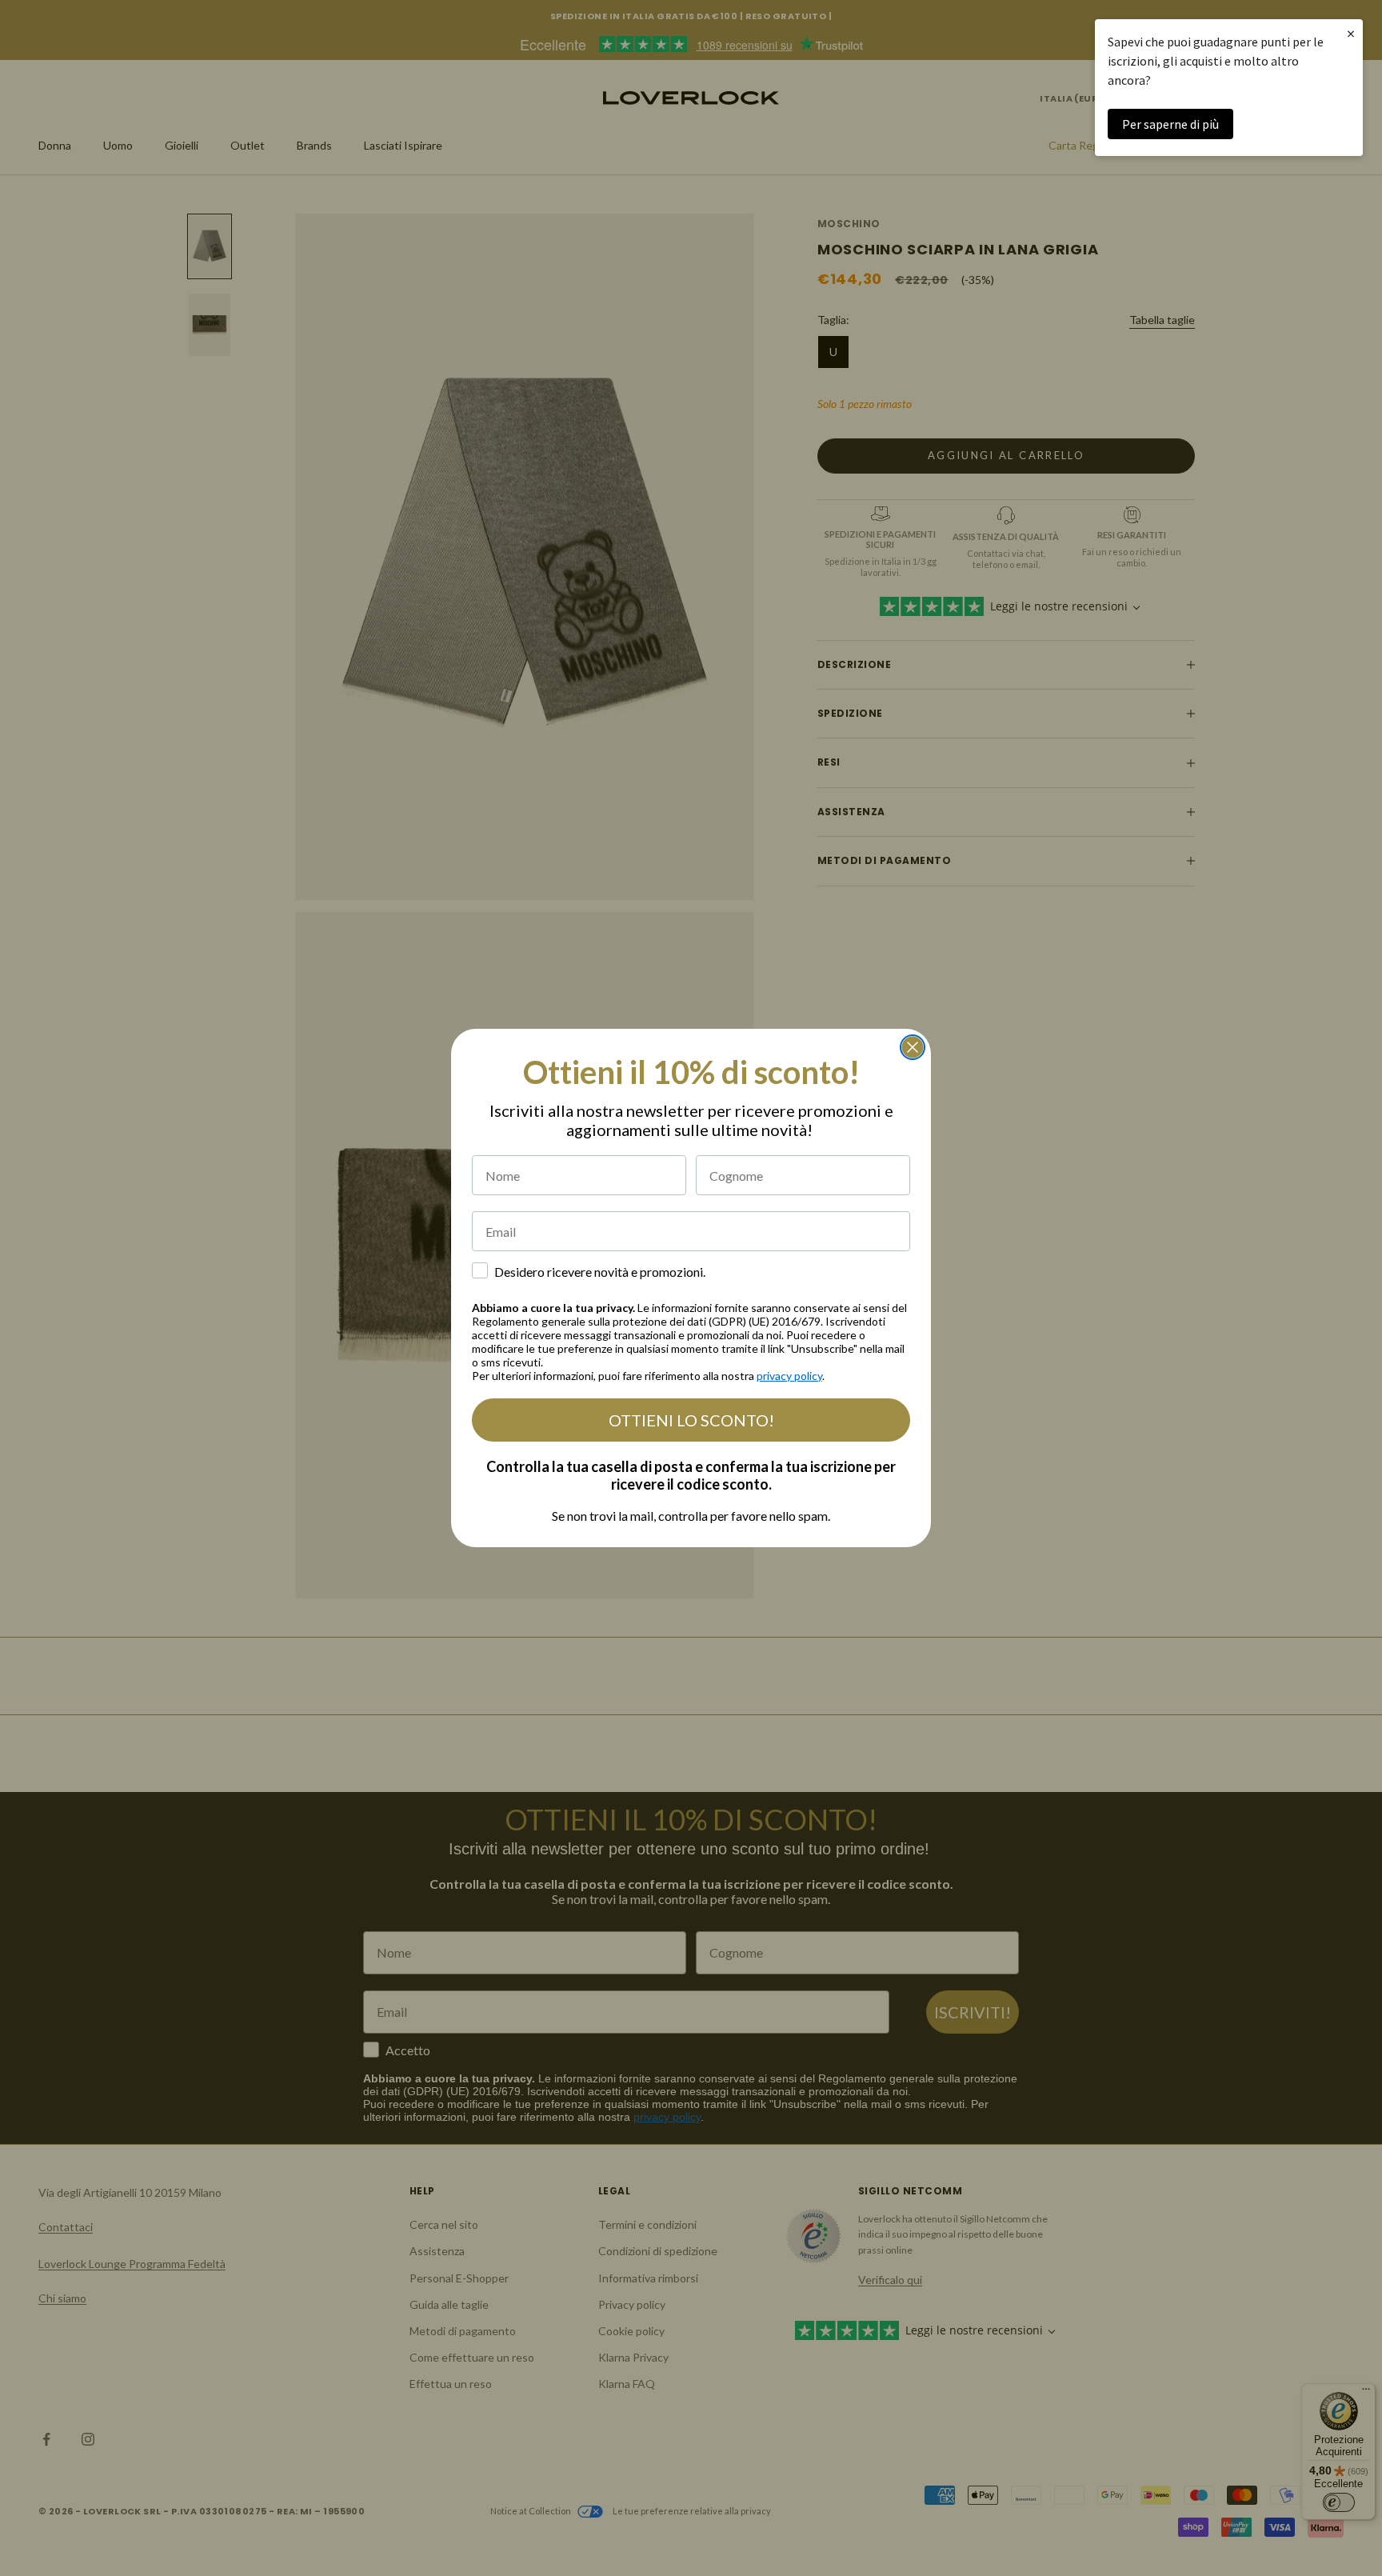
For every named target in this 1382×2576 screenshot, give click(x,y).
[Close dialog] (913, 1047)
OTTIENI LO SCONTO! (691, 1420)
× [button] (1351, 33)
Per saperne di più (1170, 124)
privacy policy (789, 1376)
